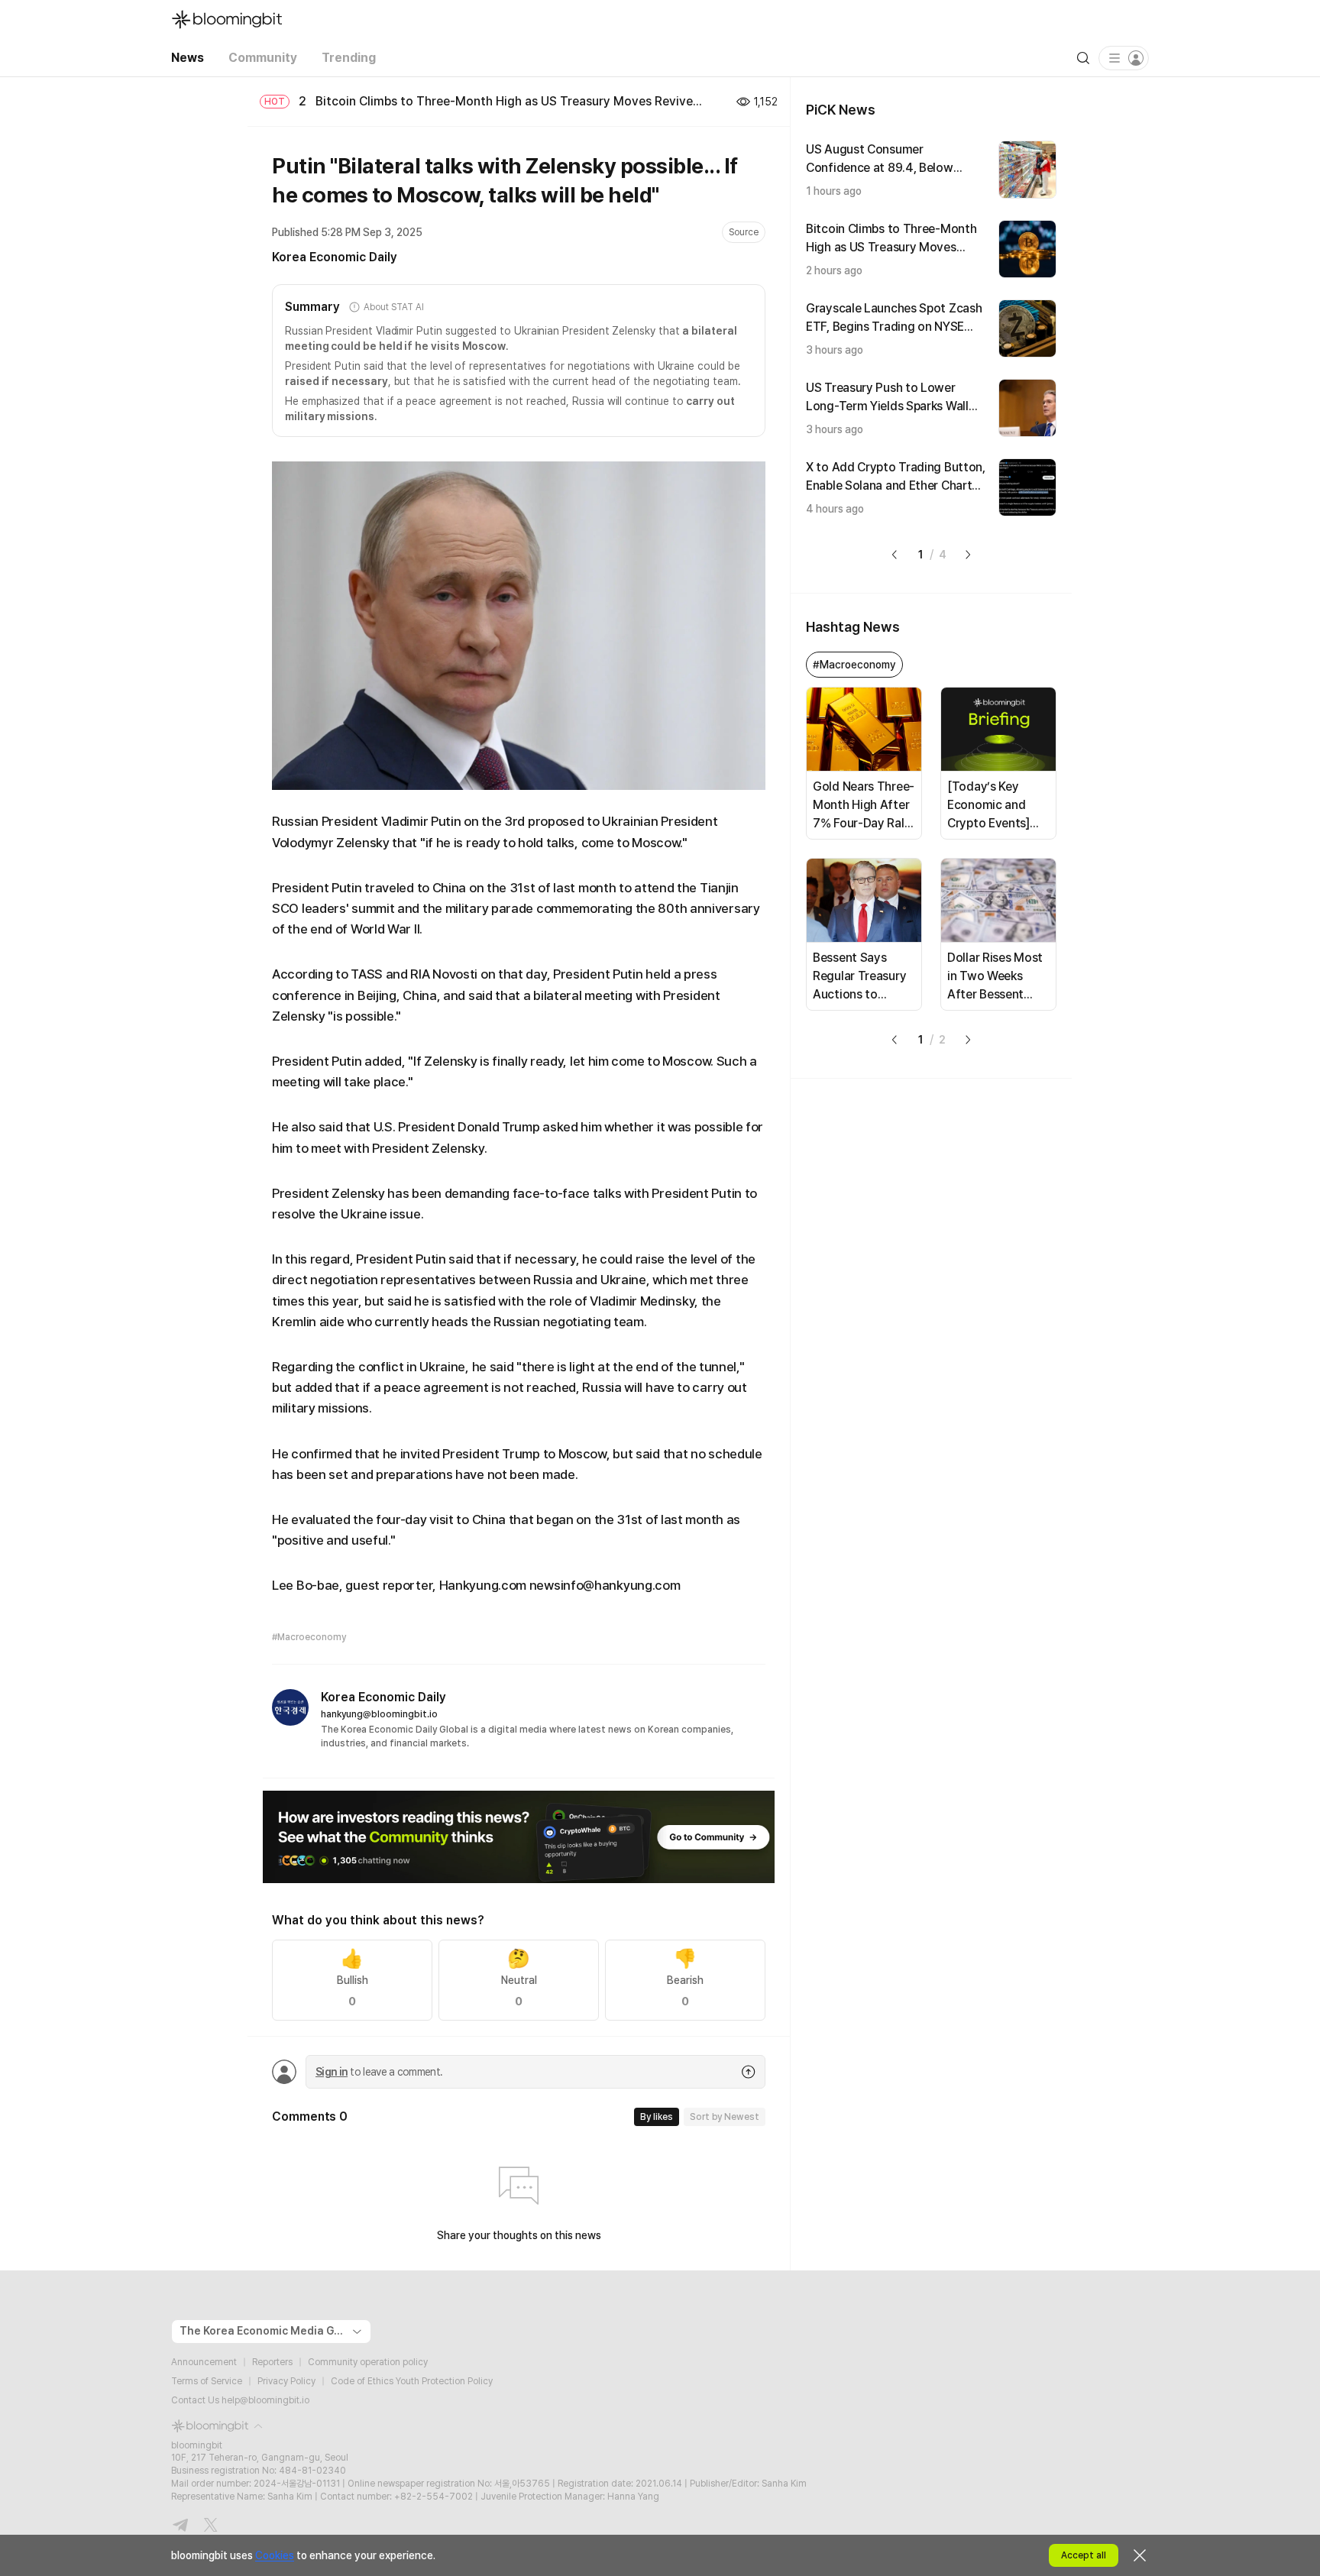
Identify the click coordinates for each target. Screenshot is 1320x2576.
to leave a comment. (379, 2072)
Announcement (204, 2362)
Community (263, 58)
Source (744, 232)
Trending (349, 58)
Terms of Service (207, 2381)
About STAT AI (393, 307)
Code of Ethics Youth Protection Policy (412, 2381)
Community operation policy (368, 2362)
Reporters (272, 2362)
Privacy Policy (286, 2381)
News (188, 58)
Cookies (275, 2555)
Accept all (1084, 2555)
